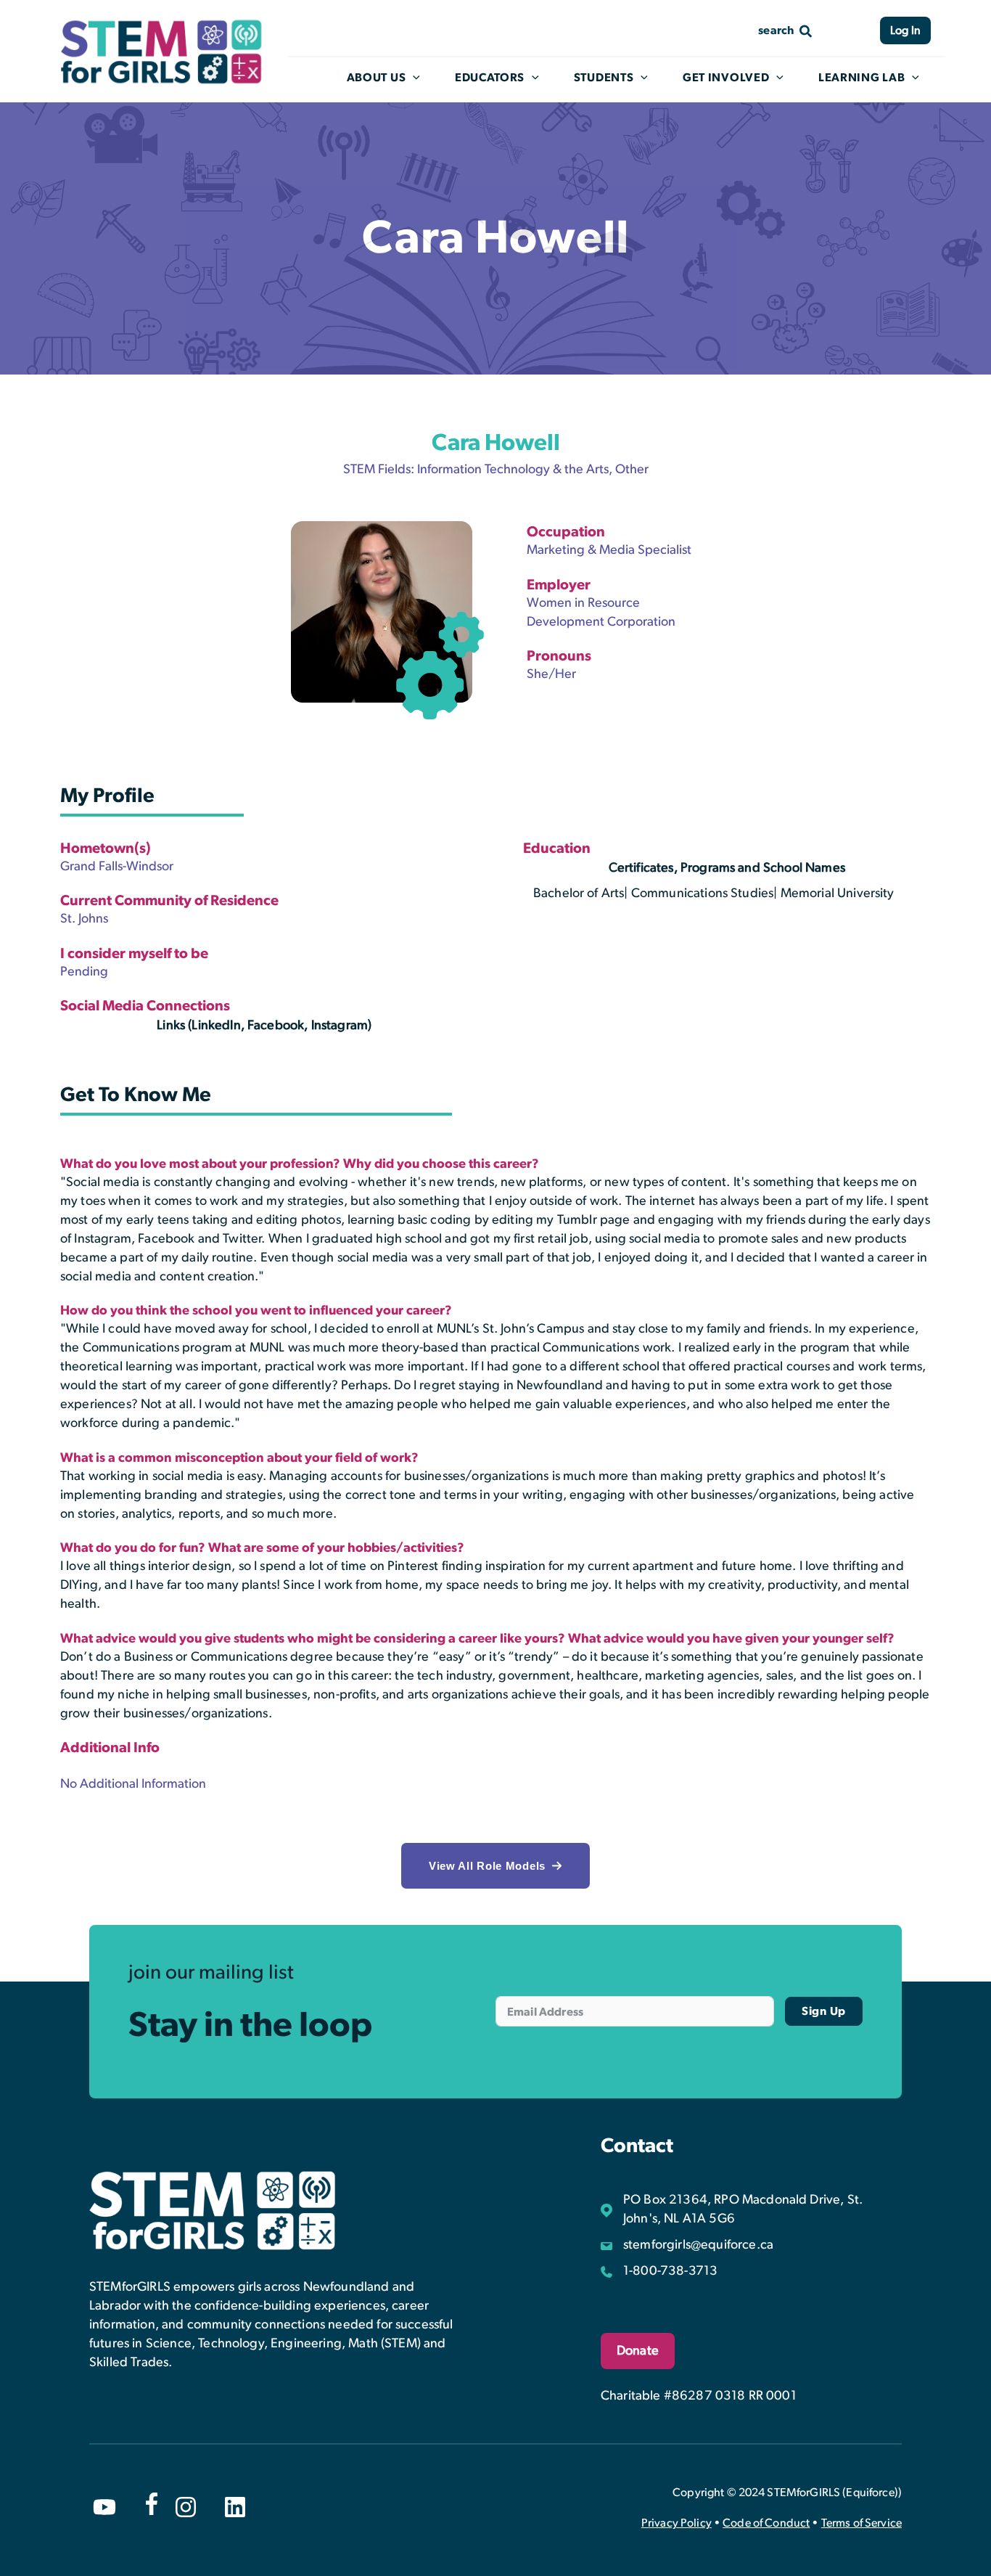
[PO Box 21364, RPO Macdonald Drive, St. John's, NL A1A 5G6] (751, 2209)
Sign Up (824, 2011)
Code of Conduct (766, 2523)
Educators (490, 78)
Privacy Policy (677, 2523)
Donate (638, 2351)
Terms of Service (862, 2523)
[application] (413, 78)
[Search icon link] (786, 30)
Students (604, 78)
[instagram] (186, 2507)
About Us (377, 78)
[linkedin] (235, 2507)
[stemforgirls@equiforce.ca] (687, 2245)
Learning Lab (862, 78)
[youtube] (104, 2507)
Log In (905, 30)
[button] (495, 1866)
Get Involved (726, 78)
